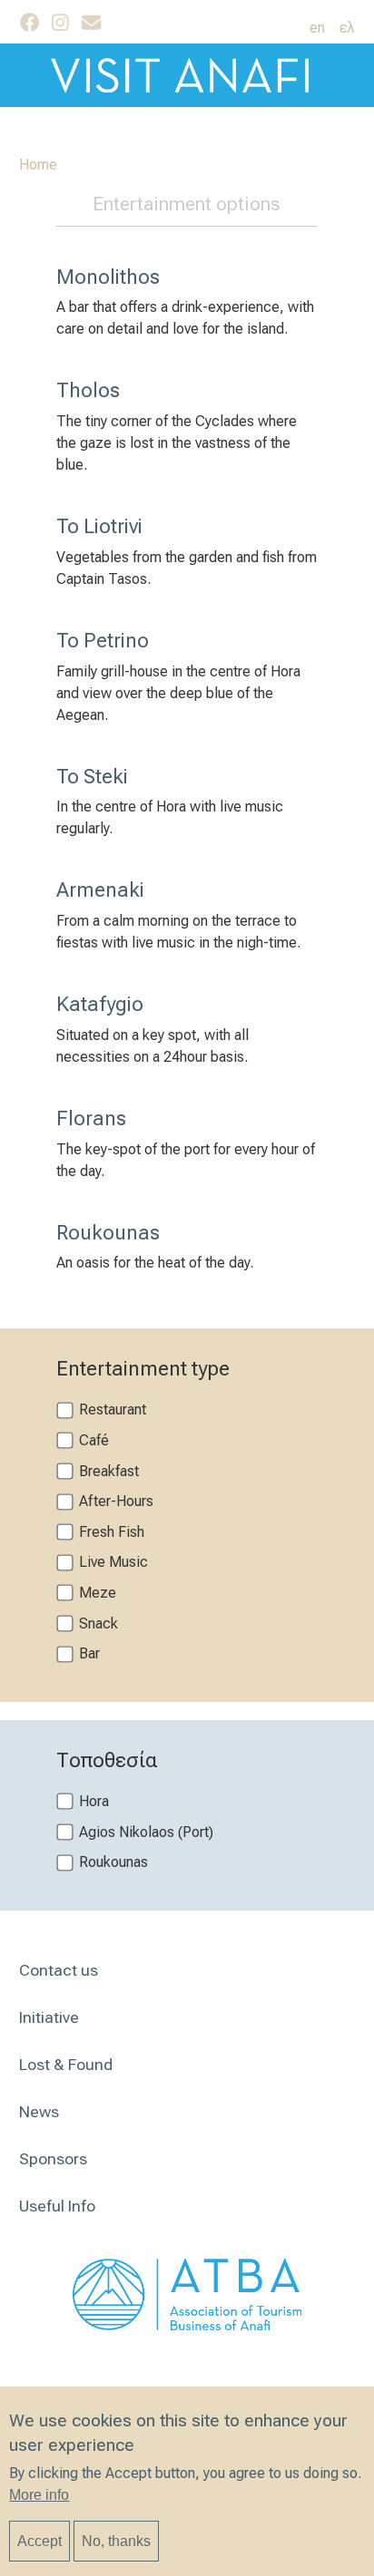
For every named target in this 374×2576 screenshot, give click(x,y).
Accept (39, 2541)
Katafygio (100, 1004)
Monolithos (108, 277)
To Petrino (103, 640)
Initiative (49, 2017)
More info (39, 2495)
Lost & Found (66, 2065)
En (317, 28)
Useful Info (57, 2206)
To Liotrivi (99, 526)
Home (38, 165)
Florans (91, 1118)
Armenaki (100, 889)
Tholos (88, 390)
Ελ (347, 28)
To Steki (92, 776)
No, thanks (116, 2541)
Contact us (59, 1970)
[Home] (187, 75)
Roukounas (108, 1232)
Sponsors (53, 2159)
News (39, 2112)
